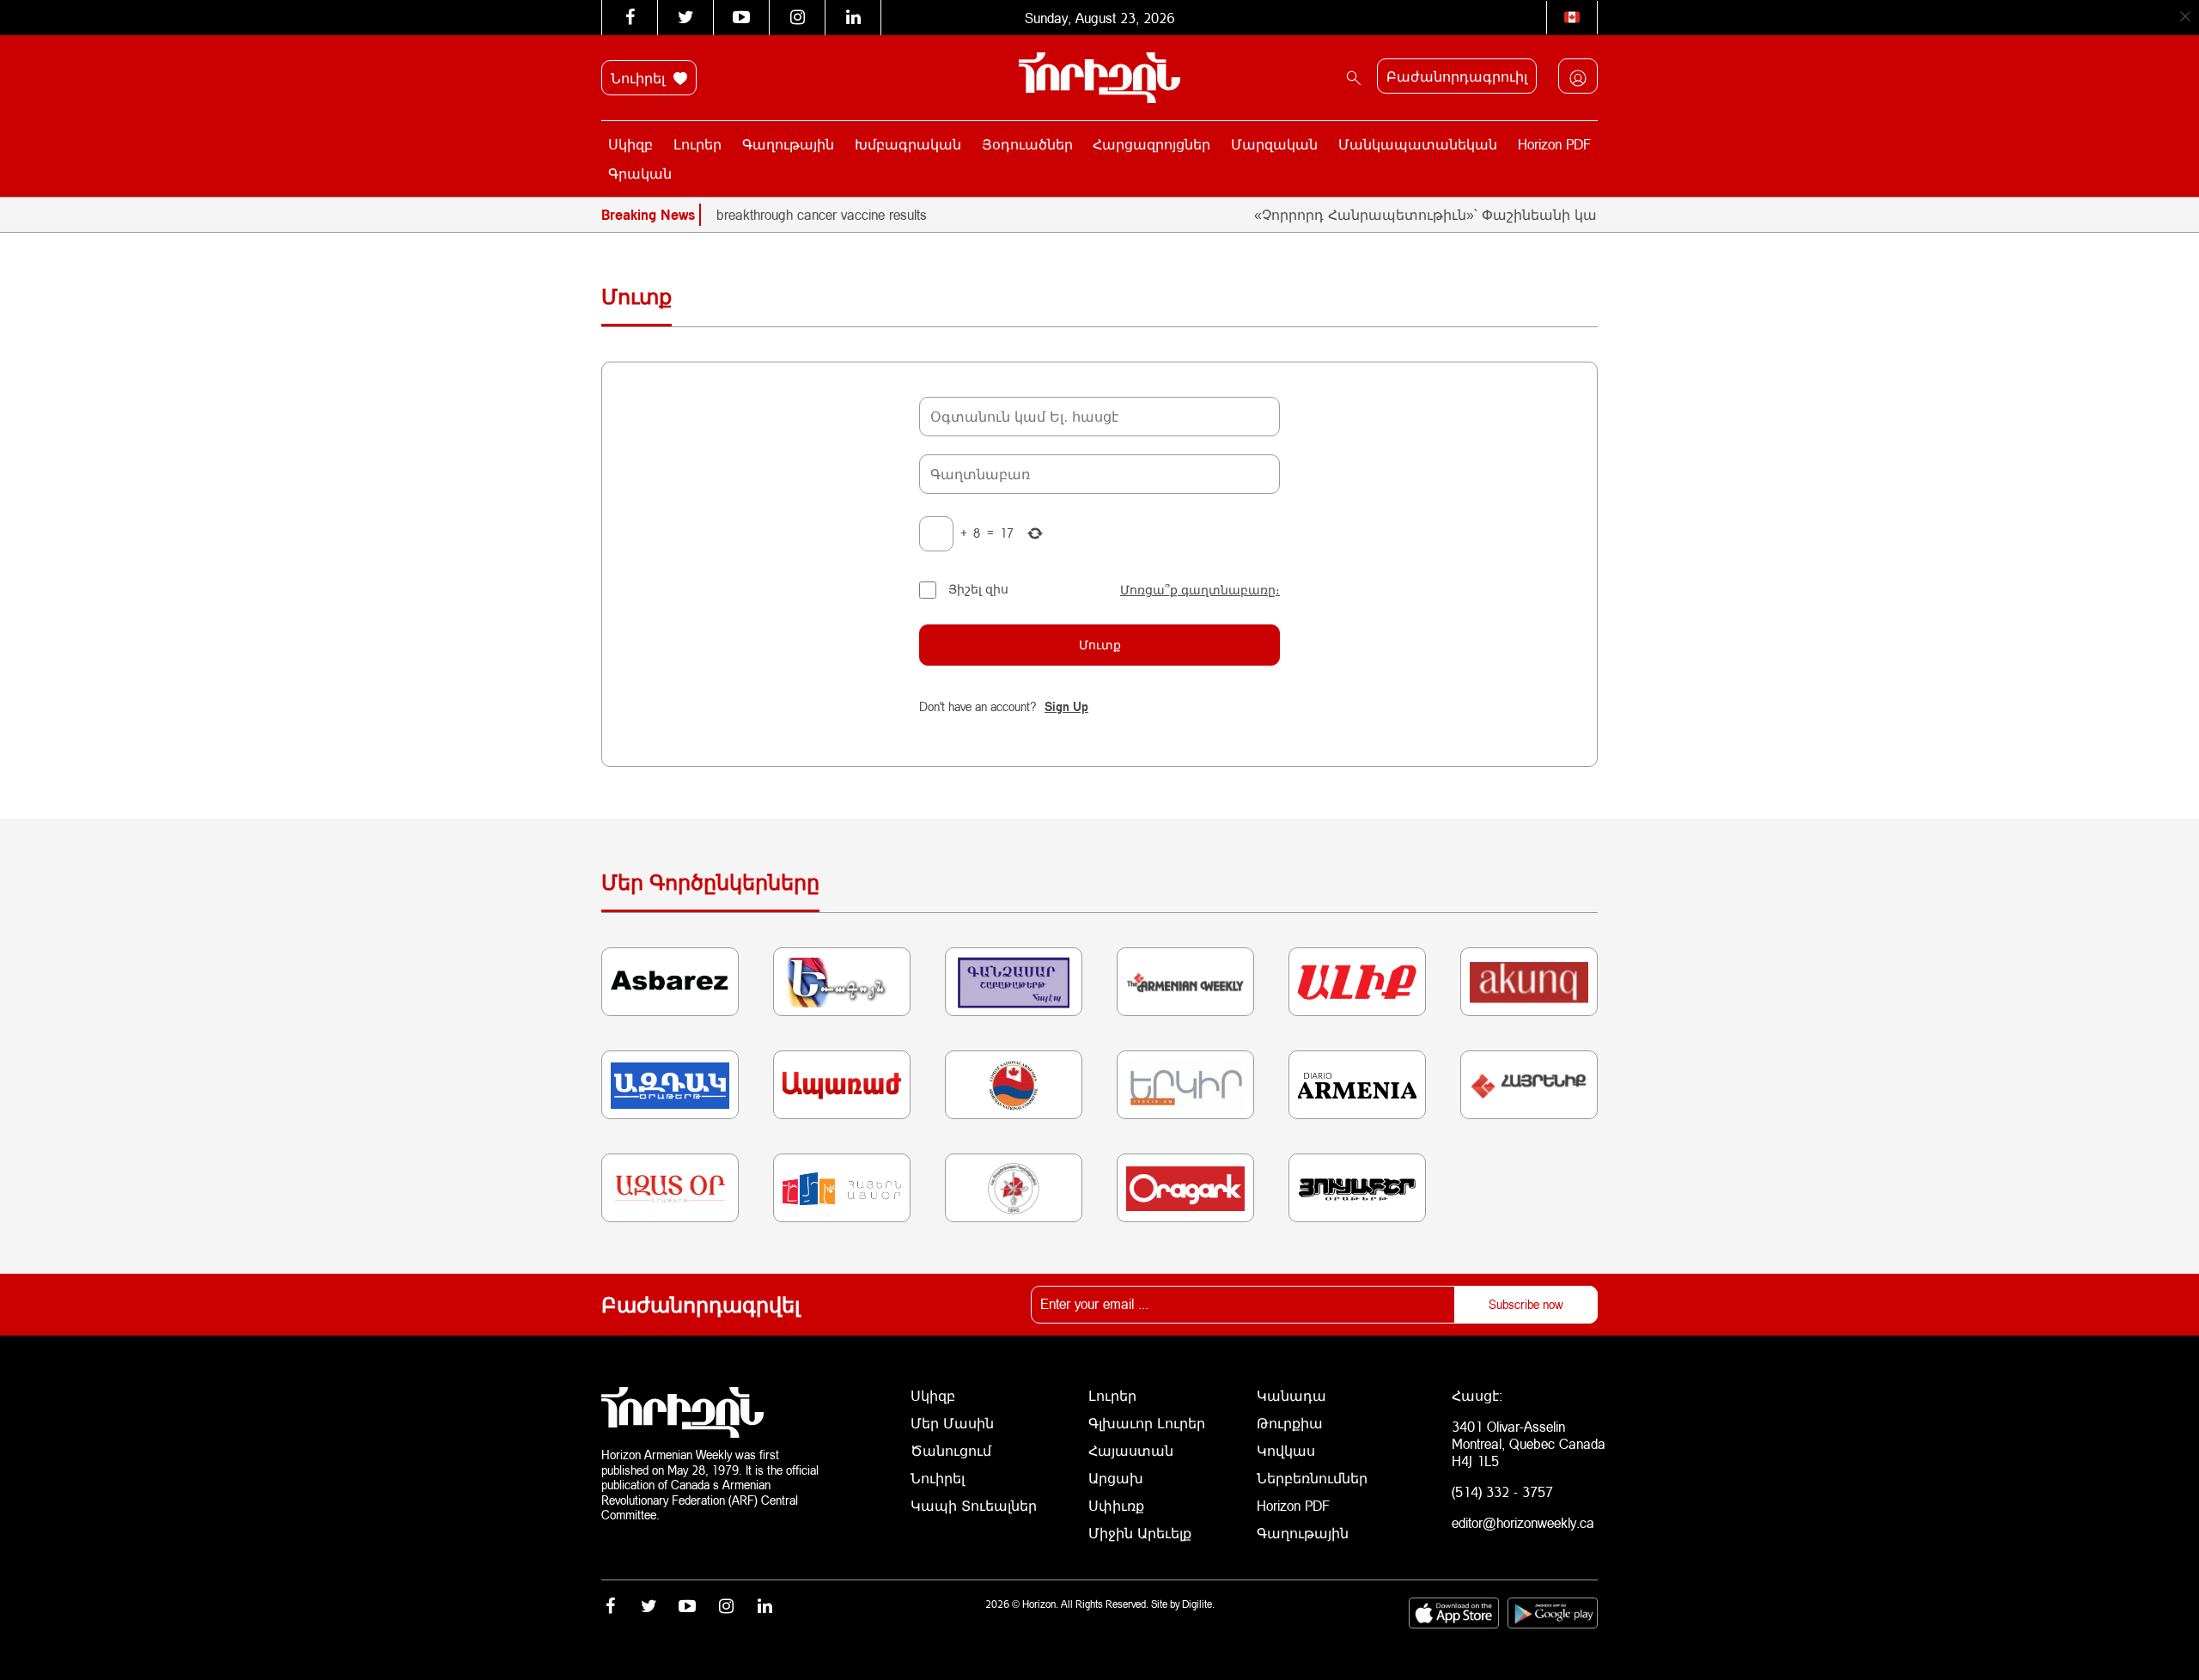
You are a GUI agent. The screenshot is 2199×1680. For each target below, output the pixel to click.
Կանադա (1291, 1395)
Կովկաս (1286, 1450)
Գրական (640, 173)
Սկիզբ (630, 144)
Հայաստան (1131, 1450)
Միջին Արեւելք (1140, 1533)
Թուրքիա (1290, 1423)
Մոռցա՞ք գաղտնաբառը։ (1200, 590)
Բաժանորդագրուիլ (1457, 76)
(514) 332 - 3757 (1502, 1491)
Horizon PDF (1554, 144)
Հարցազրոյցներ (1151, 144)
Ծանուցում (951, 1450)
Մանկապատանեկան (1418, 144)
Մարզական (1274, 144)
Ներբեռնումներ (1312, 1478)
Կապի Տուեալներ (974, 1505)
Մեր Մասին (952, 1423)
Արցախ (1116, 1478)
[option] (778, 215)
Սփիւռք (1116, 1505)
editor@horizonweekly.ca (1523, 1522)
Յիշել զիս (978, 589)
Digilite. (1198, 1604)
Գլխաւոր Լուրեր (1147, 1423)
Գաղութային (788, 144)
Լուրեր (697, 144)
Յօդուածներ (1027, 144)
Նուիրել (640, 78)
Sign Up (1066, 706)
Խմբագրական (908, 144)
